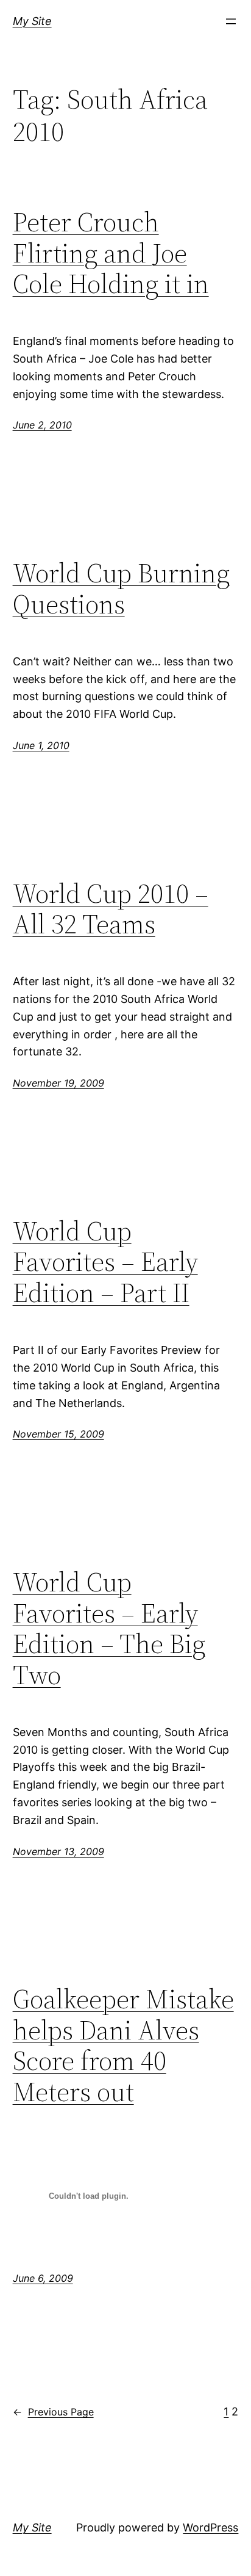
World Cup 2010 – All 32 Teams (111, 909)
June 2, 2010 (42, 425)
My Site (32, 21)
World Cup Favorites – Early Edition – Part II (105, 1262)
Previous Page (53, 2412)
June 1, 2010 (41, 745)
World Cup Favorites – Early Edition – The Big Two (109, 1629)
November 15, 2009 (58, 1434)
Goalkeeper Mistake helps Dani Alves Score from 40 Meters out (123, 2046)
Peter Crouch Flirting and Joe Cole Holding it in (111, 253)
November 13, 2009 (58, 1851)
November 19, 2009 (58, 1083)
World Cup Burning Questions (121, 589)
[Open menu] (231, 21)
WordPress (210, 2527)
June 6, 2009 (43, 2278)
